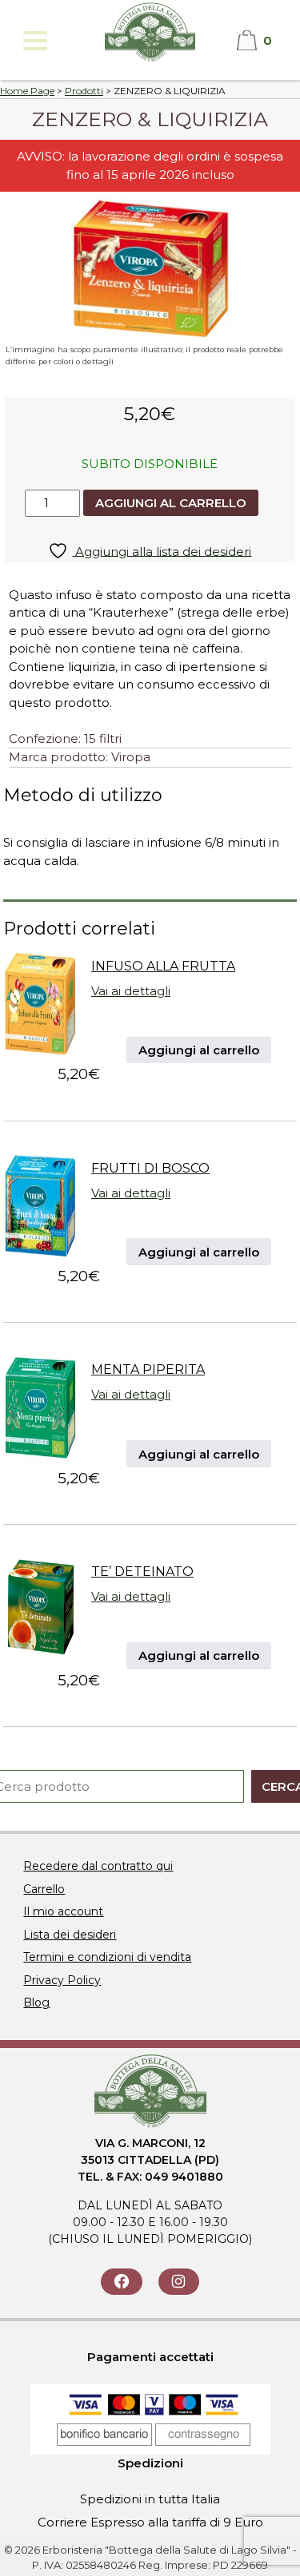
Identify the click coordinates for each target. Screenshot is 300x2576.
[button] (34, 40)
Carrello (44, 1889)
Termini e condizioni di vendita (107, 1957)
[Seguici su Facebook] (121, 2282)
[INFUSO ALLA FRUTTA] (40, 1054)
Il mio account (63, 1911)
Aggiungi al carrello (171, 503)
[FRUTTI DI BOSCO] (40, 1256)
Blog (36, 2002)
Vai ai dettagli (131, 991)
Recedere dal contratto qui (98, 1866)
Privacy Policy (62, 1980)
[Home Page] (150, 60)
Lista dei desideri (70, 1935)
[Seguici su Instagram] (179, 2282)
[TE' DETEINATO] (40, 1659)
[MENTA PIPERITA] (40, 1457)
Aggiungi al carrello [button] (199, 1050)
